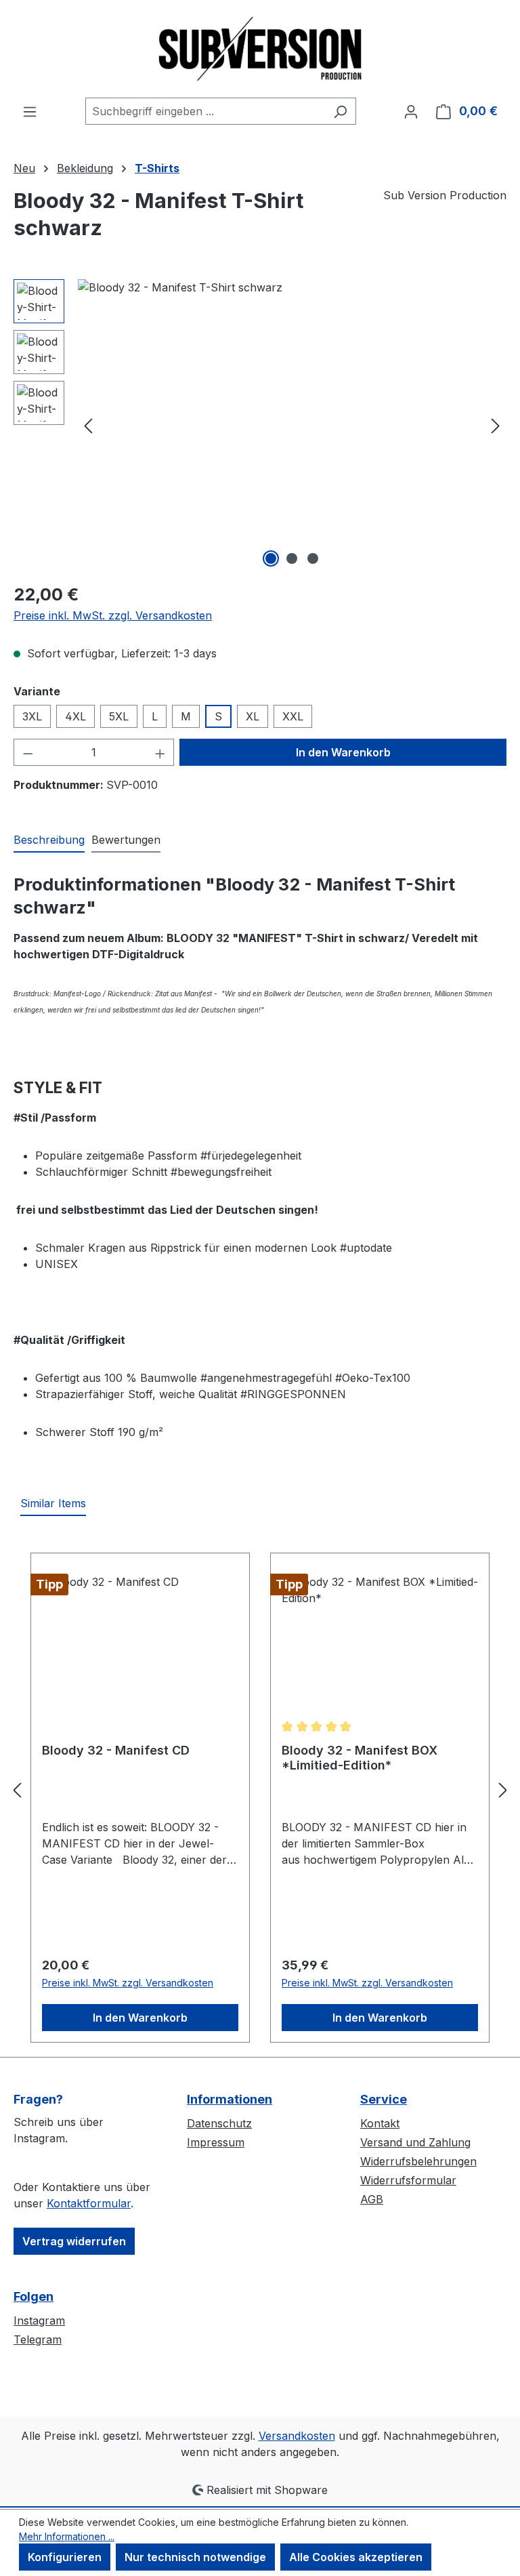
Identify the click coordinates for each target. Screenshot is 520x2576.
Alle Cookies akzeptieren (356, 2557)
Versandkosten (297, 2436)
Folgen (34, 2296)
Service (384, 2099)
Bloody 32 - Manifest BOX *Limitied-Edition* (360, 1758)
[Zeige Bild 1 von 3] (271, 558)
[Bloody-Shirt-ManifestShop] (292, 425)
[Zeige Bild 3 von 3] (313, 558)
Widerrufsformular (408, 2180)
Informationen (230, 2099)
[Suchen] (340, 111)
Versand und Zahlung (415, 2142)
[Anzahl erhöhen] (160, 752)
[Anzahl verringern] (28, 752)
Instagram (39, 2321)
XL (253, 716)
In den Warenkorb (343, 752)
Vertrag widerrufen (74, 2241)
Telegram (38, 2339)
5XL (119, 716)
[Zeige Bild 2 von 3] (292, 558)
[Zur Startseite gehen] (260, 49)
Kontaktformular (89, 2203)
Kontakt (380, 2123)
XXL (293, 716)
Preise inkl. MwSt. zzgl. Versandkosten (113, 615)
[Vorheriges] (88, 425)
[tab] (49, 840)
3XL (32, 716)
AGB (372, 2199)
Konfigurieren (65, 2557)
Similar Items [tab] (53, 1503)
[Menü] (30, 111)
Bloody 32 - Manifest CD (116, 1750)
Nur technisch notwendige (195, 2557)
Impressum (216, 2142)
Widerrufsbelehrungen (418, 2161)
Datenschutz (219, 2123)
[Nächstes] (496, 425)
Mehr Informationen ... (67, 2536)
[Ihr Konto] (411, 111)
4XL (75, 716)
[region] (260, 425)
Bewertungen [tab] (126, 840)
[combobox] (205, 111)
